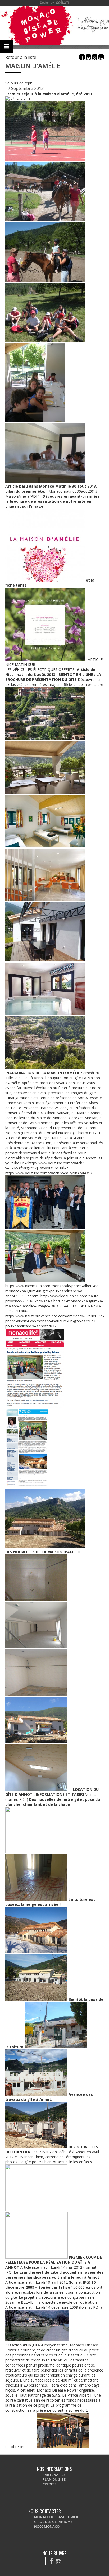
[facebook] (51, 2561)
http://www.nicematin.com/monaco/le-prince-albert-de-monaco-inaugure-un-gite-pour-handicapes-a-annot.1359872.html (53, 1291)
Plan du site (54, 2479)
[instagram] (59, 2561)
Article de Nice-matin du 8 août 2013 (50, 672)
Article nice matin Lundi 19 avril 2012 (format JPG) (48, 2282)
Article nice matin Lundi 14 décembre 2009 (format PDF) (54, 2307)
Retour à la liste (21, 57)
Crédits (50, 2484)
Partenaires (54, 2475)
